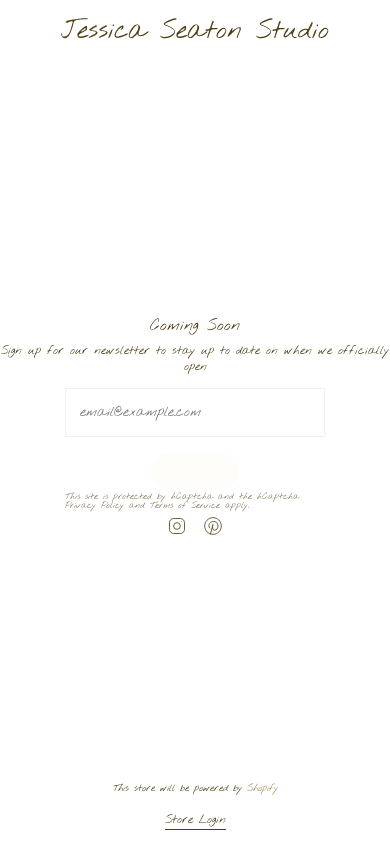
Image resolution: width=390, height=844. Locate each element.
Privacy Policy (94, 507)
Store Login (195, 820)
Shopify (262, 788)
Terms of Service (185, 507)
